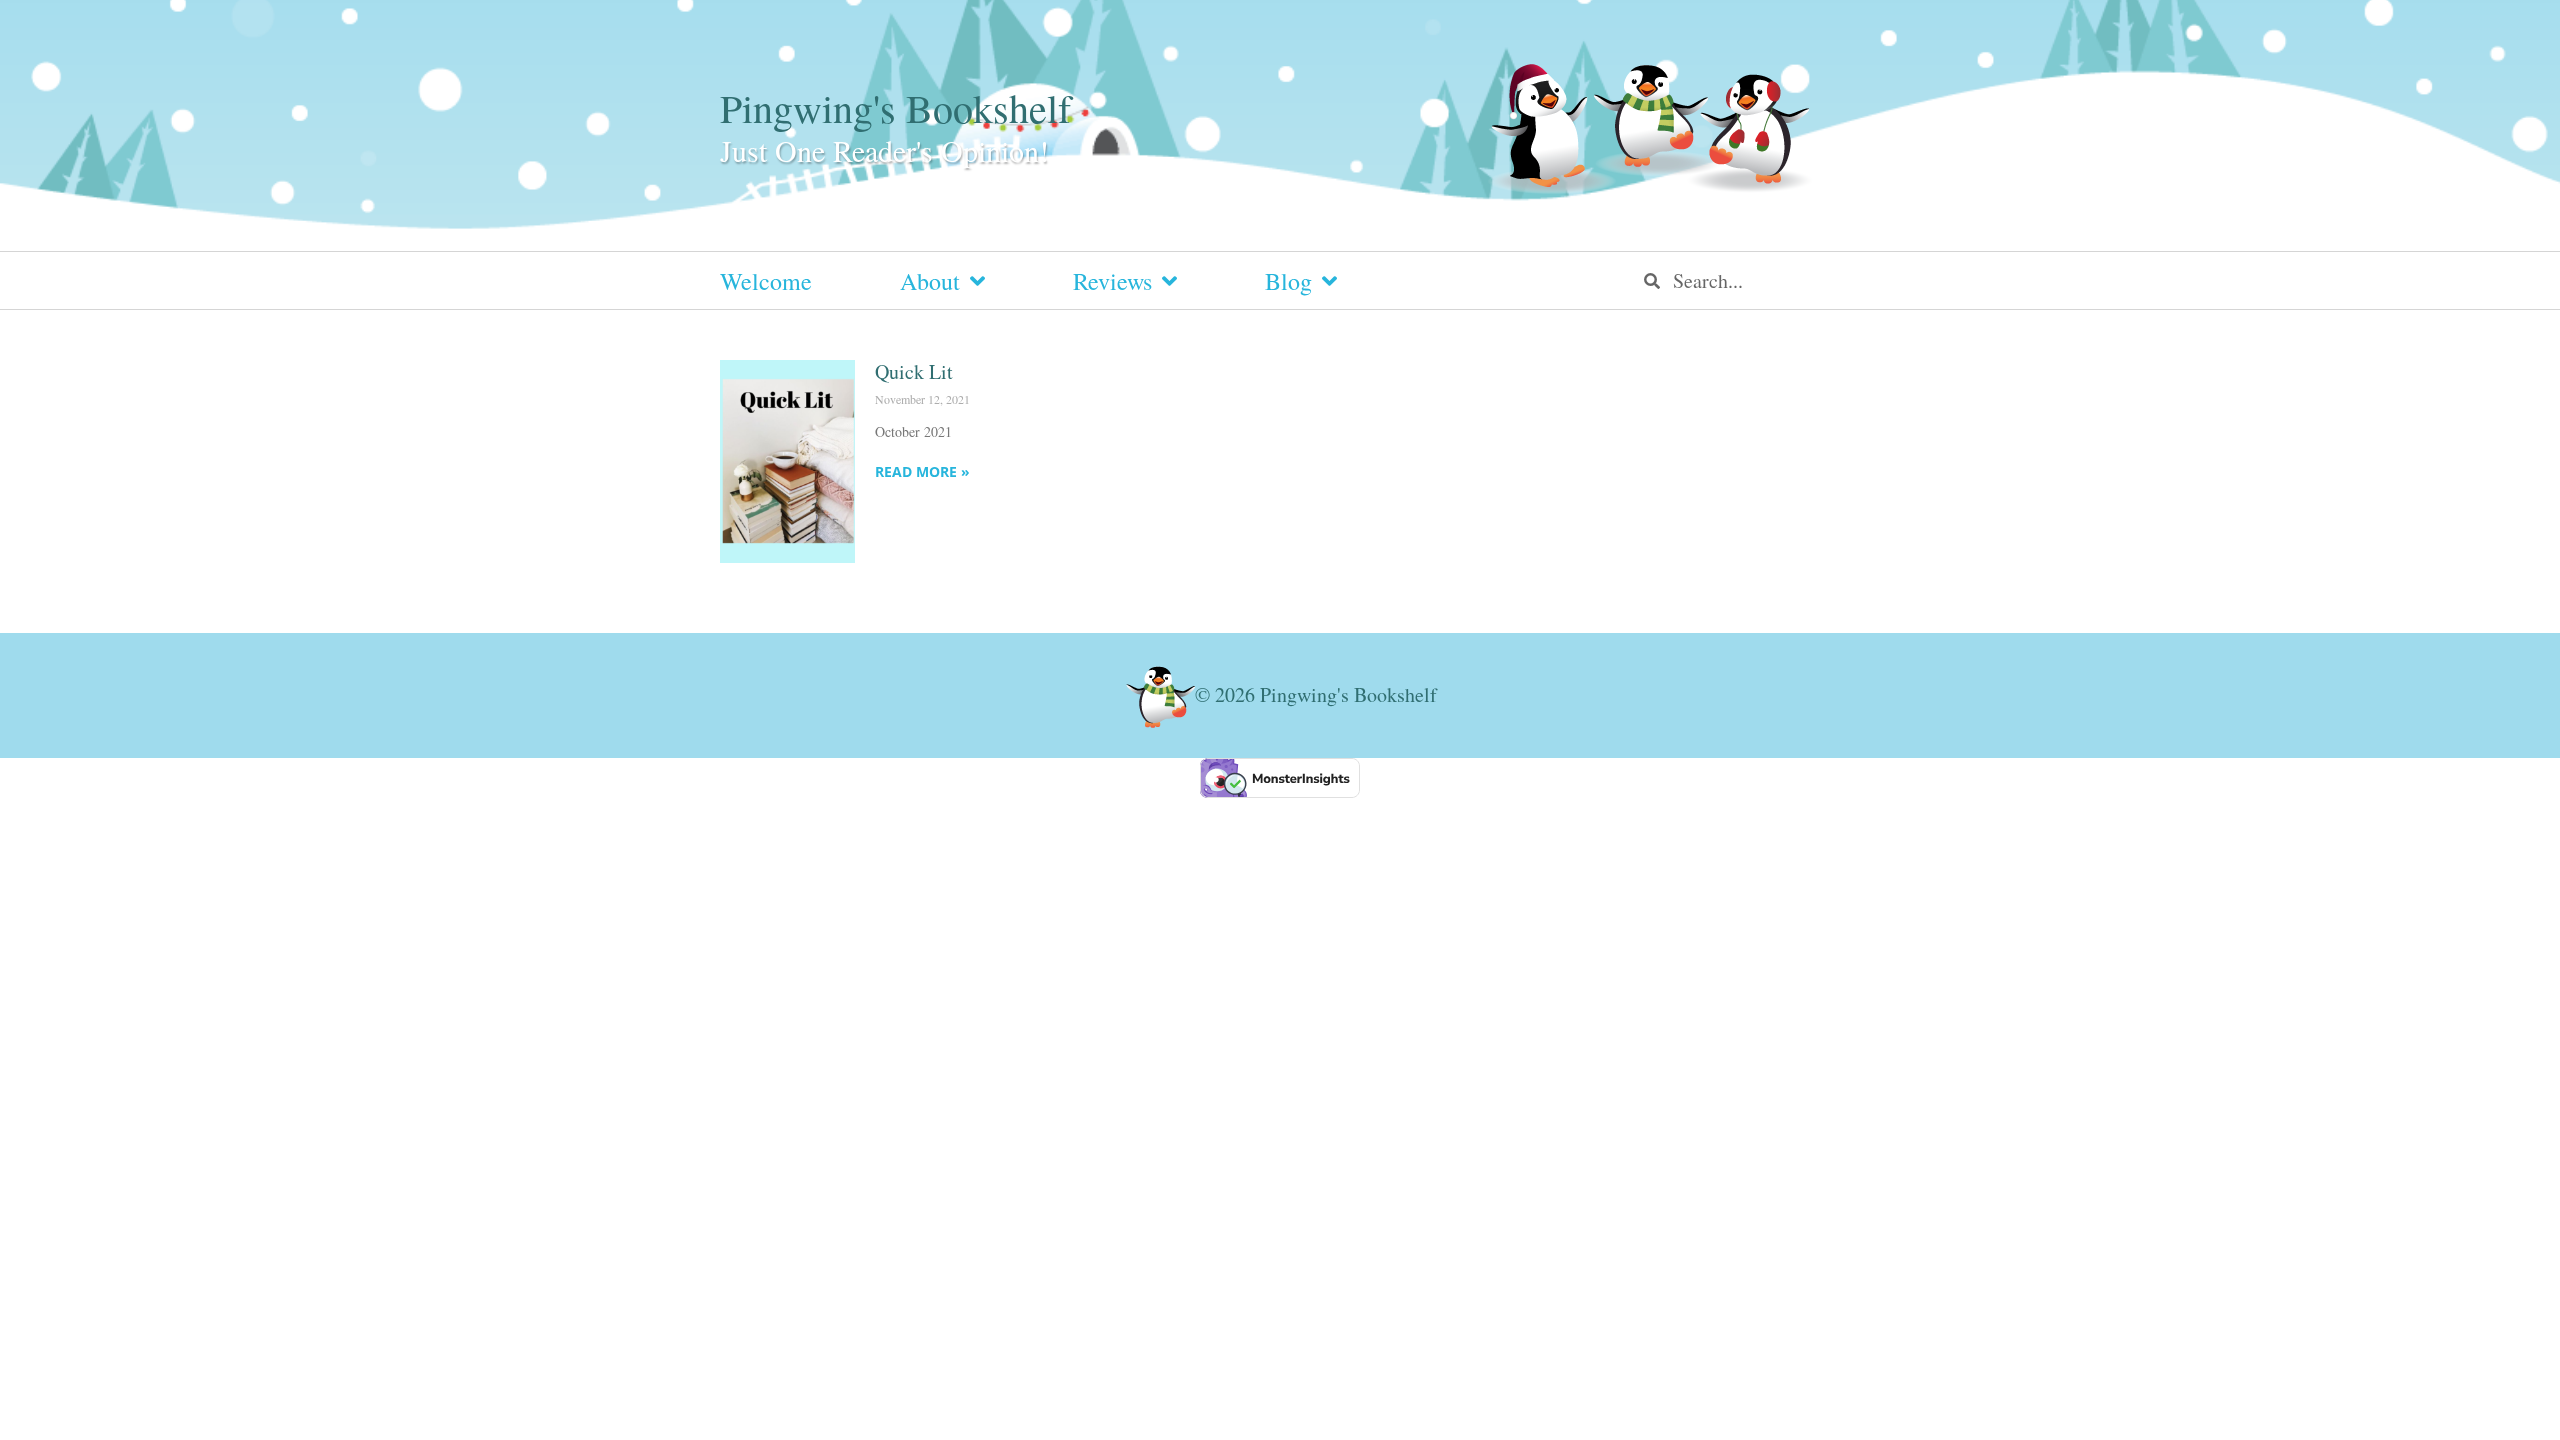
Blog (1288, 281)
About (930, 281)
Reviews (1112, 281)
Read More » (922, 471)
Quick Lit (914, 371)
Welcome (766, 281)
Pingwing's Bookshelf (895, 107)
